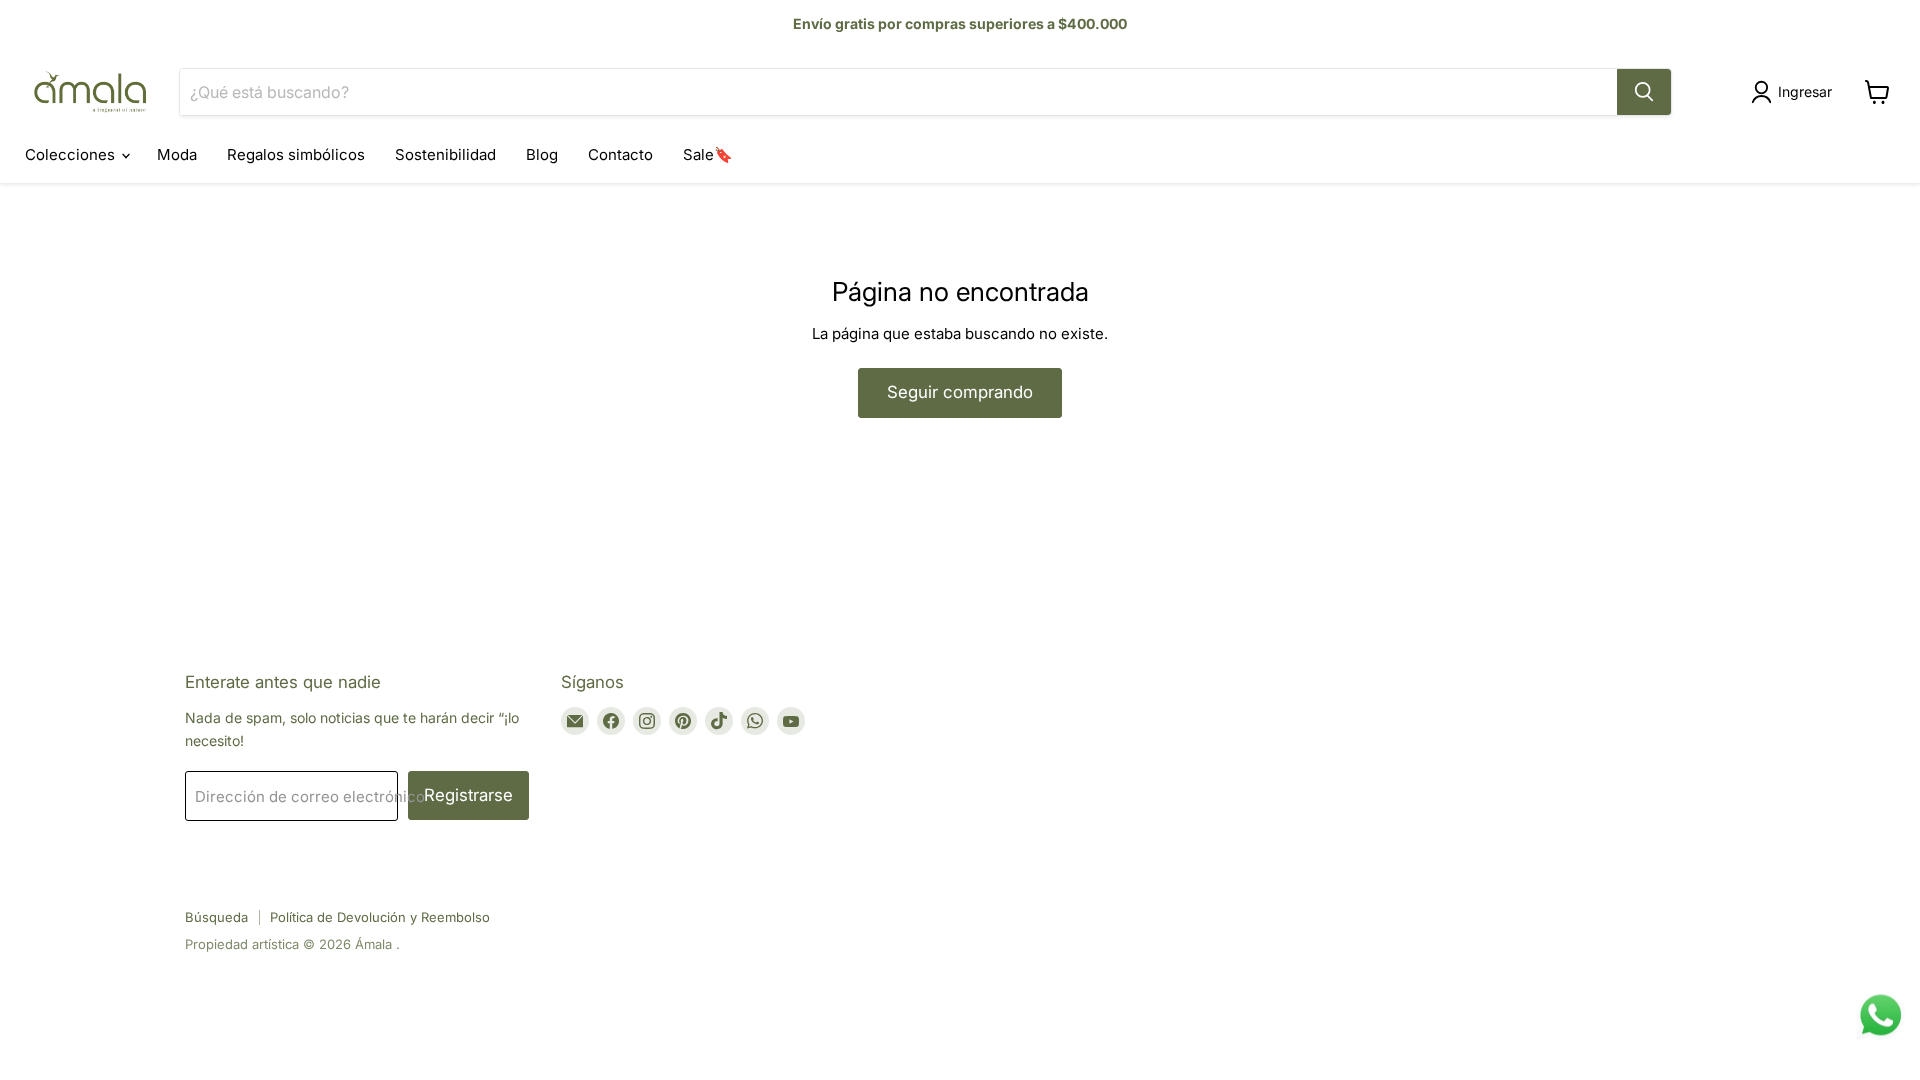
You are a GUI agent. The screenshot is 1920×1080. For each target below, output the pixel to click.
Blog (542, 154)
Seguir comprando (960, 392)
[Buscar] (1644, 92)
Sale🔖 (708, 154)
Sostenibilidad (445, 154)
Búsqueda (216, 917)
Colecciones (72, 154)
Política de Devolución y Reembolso (380, 917)
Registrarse (468, 795)
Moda (177, 154)
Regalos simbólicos (296, 154)
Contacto (620, 154)
